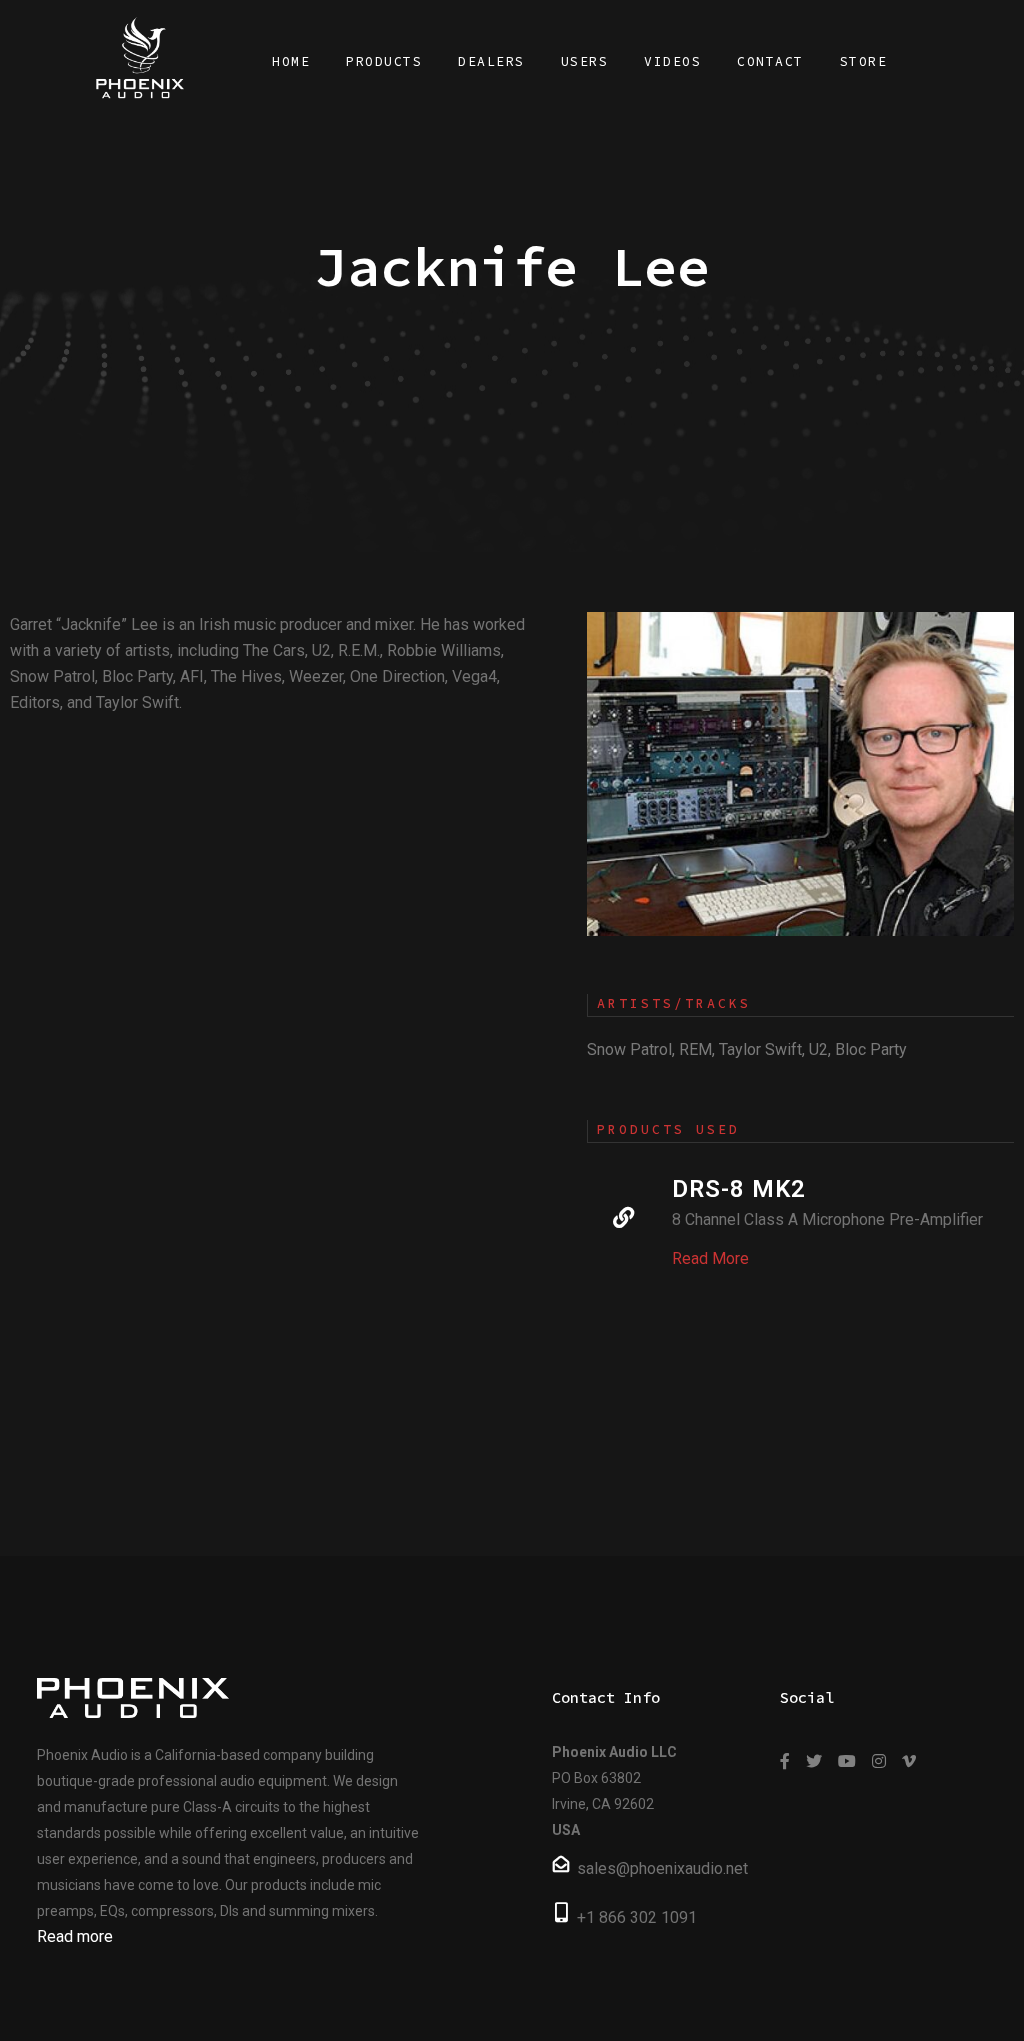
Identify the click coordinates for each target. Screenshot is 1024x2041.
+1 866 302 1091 (637, 1917)
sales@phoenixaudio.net (662, 1868)
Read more (75, 1936)
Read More (710, 1258)
